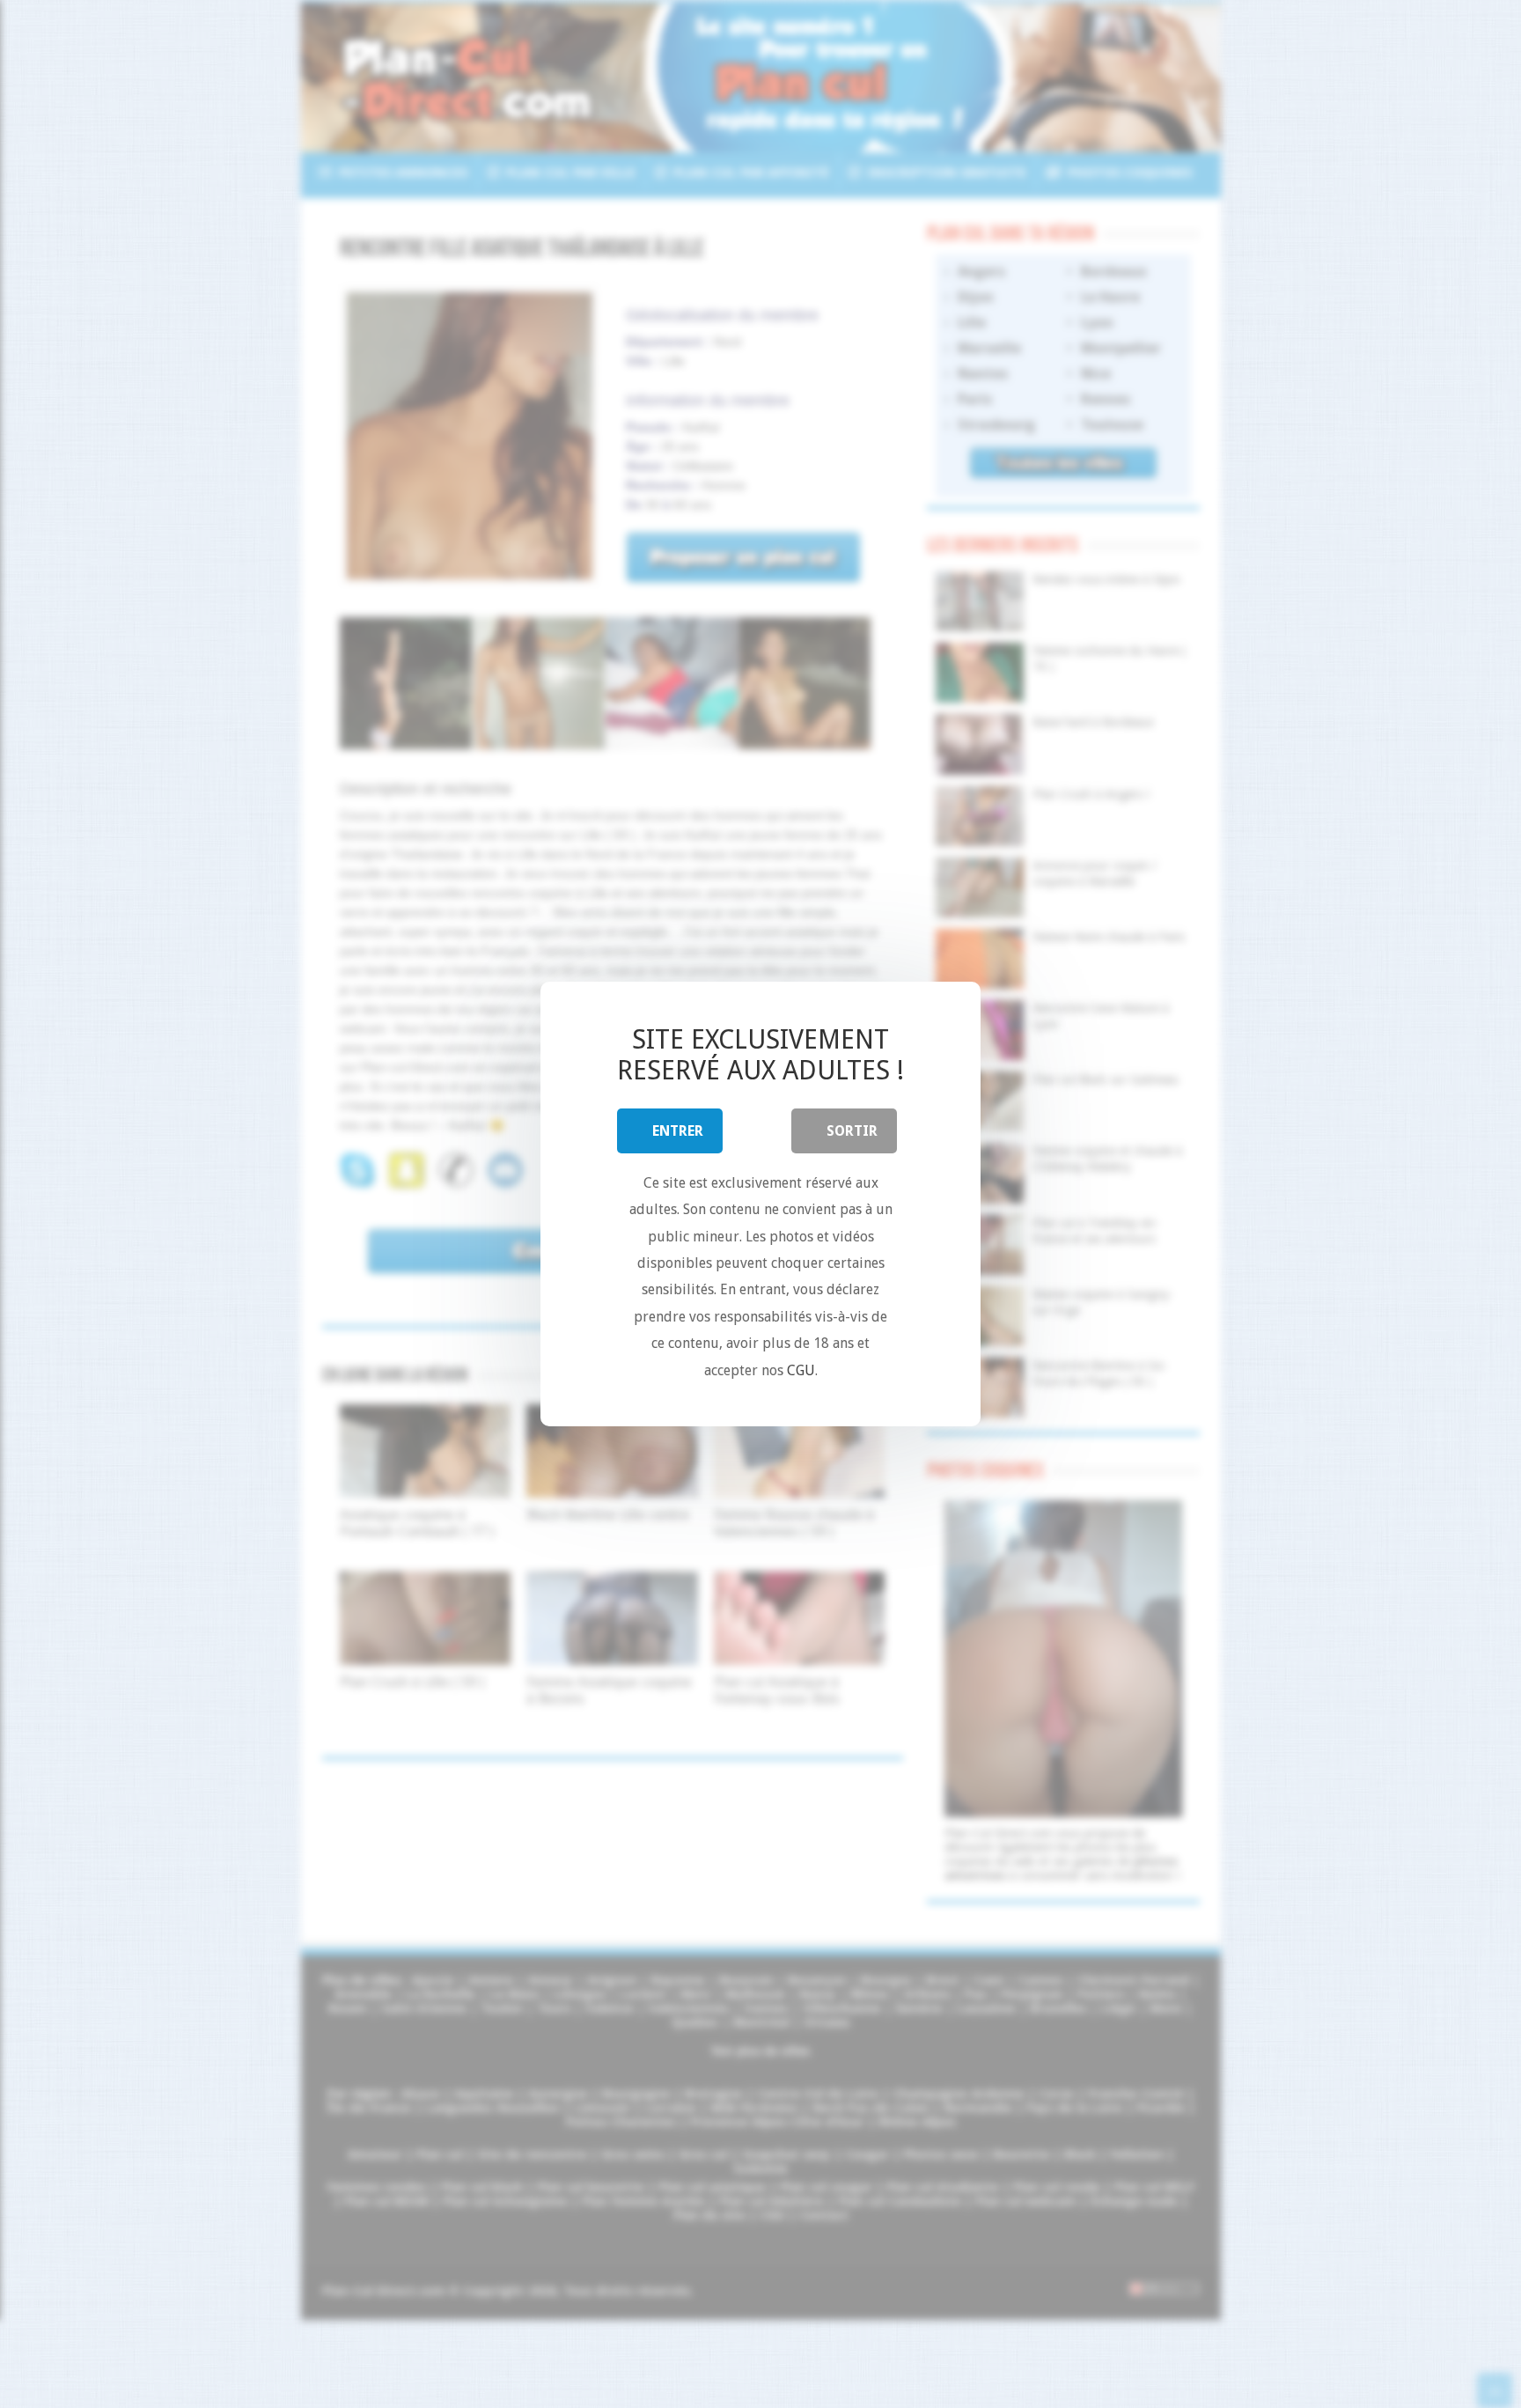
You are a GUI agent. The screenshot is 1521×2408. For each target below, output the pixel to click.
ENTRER (678, 1131)
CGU (801, 1370)
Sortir (852, 1131)
